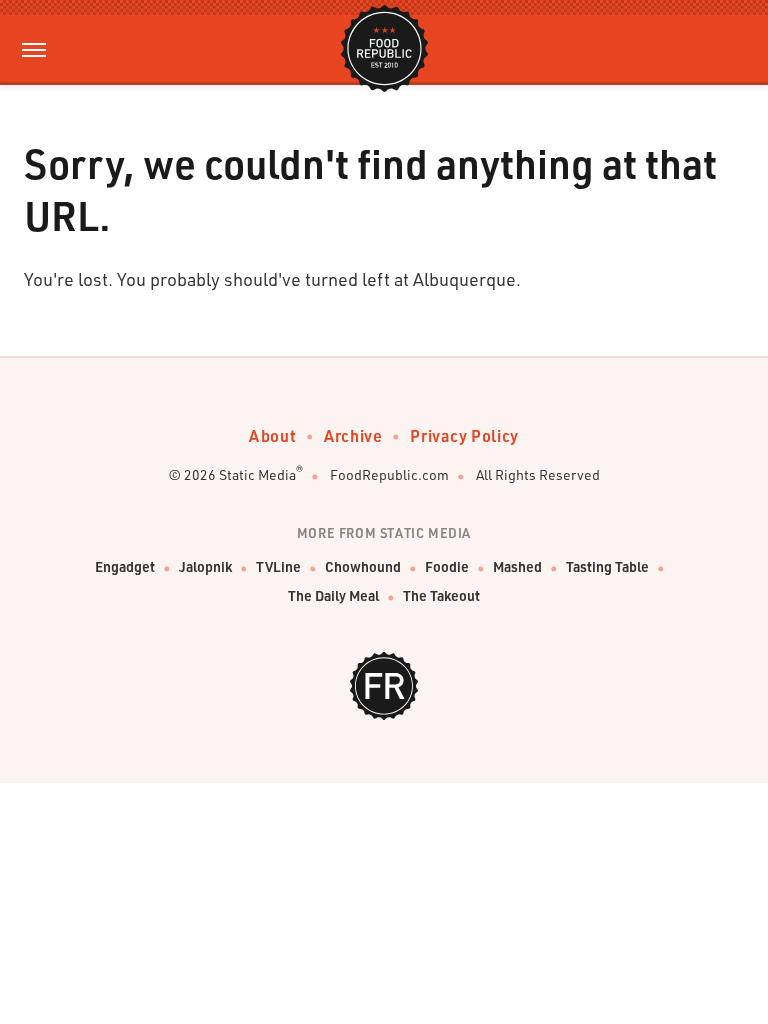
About (272, 435)
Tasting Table (607, 566)
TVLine (278, 566)
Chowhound (363, 566)
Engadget (125, 566)
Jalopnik (205, 566)
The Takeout (441, 595)
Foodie (447, 566)
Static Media (257, 474)
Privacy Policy (464, 435)
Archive (353, 435)
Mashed (517, 566)
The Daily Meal (333, 595)
